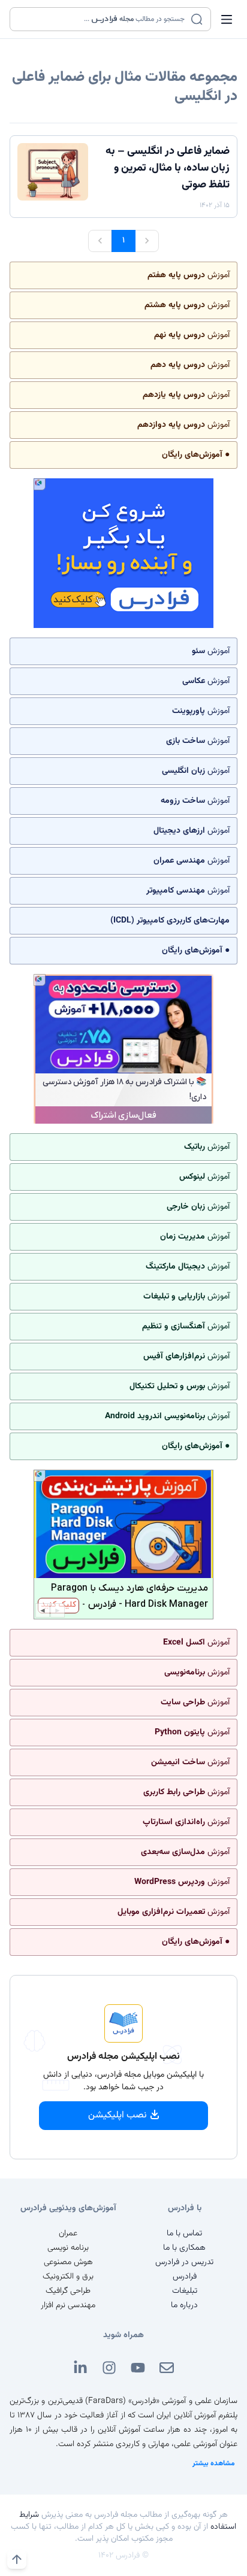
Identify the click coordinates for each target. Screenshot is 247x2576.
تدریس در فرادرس (184, 2262)
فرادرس (185, 2277)
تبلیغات (185, 2291)
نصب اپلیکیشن (118, 2115)
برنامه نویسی (68, 2248)
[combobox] (103, 19)
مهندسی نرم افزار (68, 2305)
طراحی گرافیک (68, 2291)
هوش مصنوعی (68, 2262)
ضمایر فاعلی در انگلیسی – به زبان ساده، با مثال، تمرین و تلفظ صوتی (168, 168)
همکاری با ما (184, 2248)
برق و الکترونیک (68, 2277)
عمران (68, 2234)
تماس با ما (184, 2234)
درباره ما (184, 2305)
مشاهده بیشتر (214, 2463)
